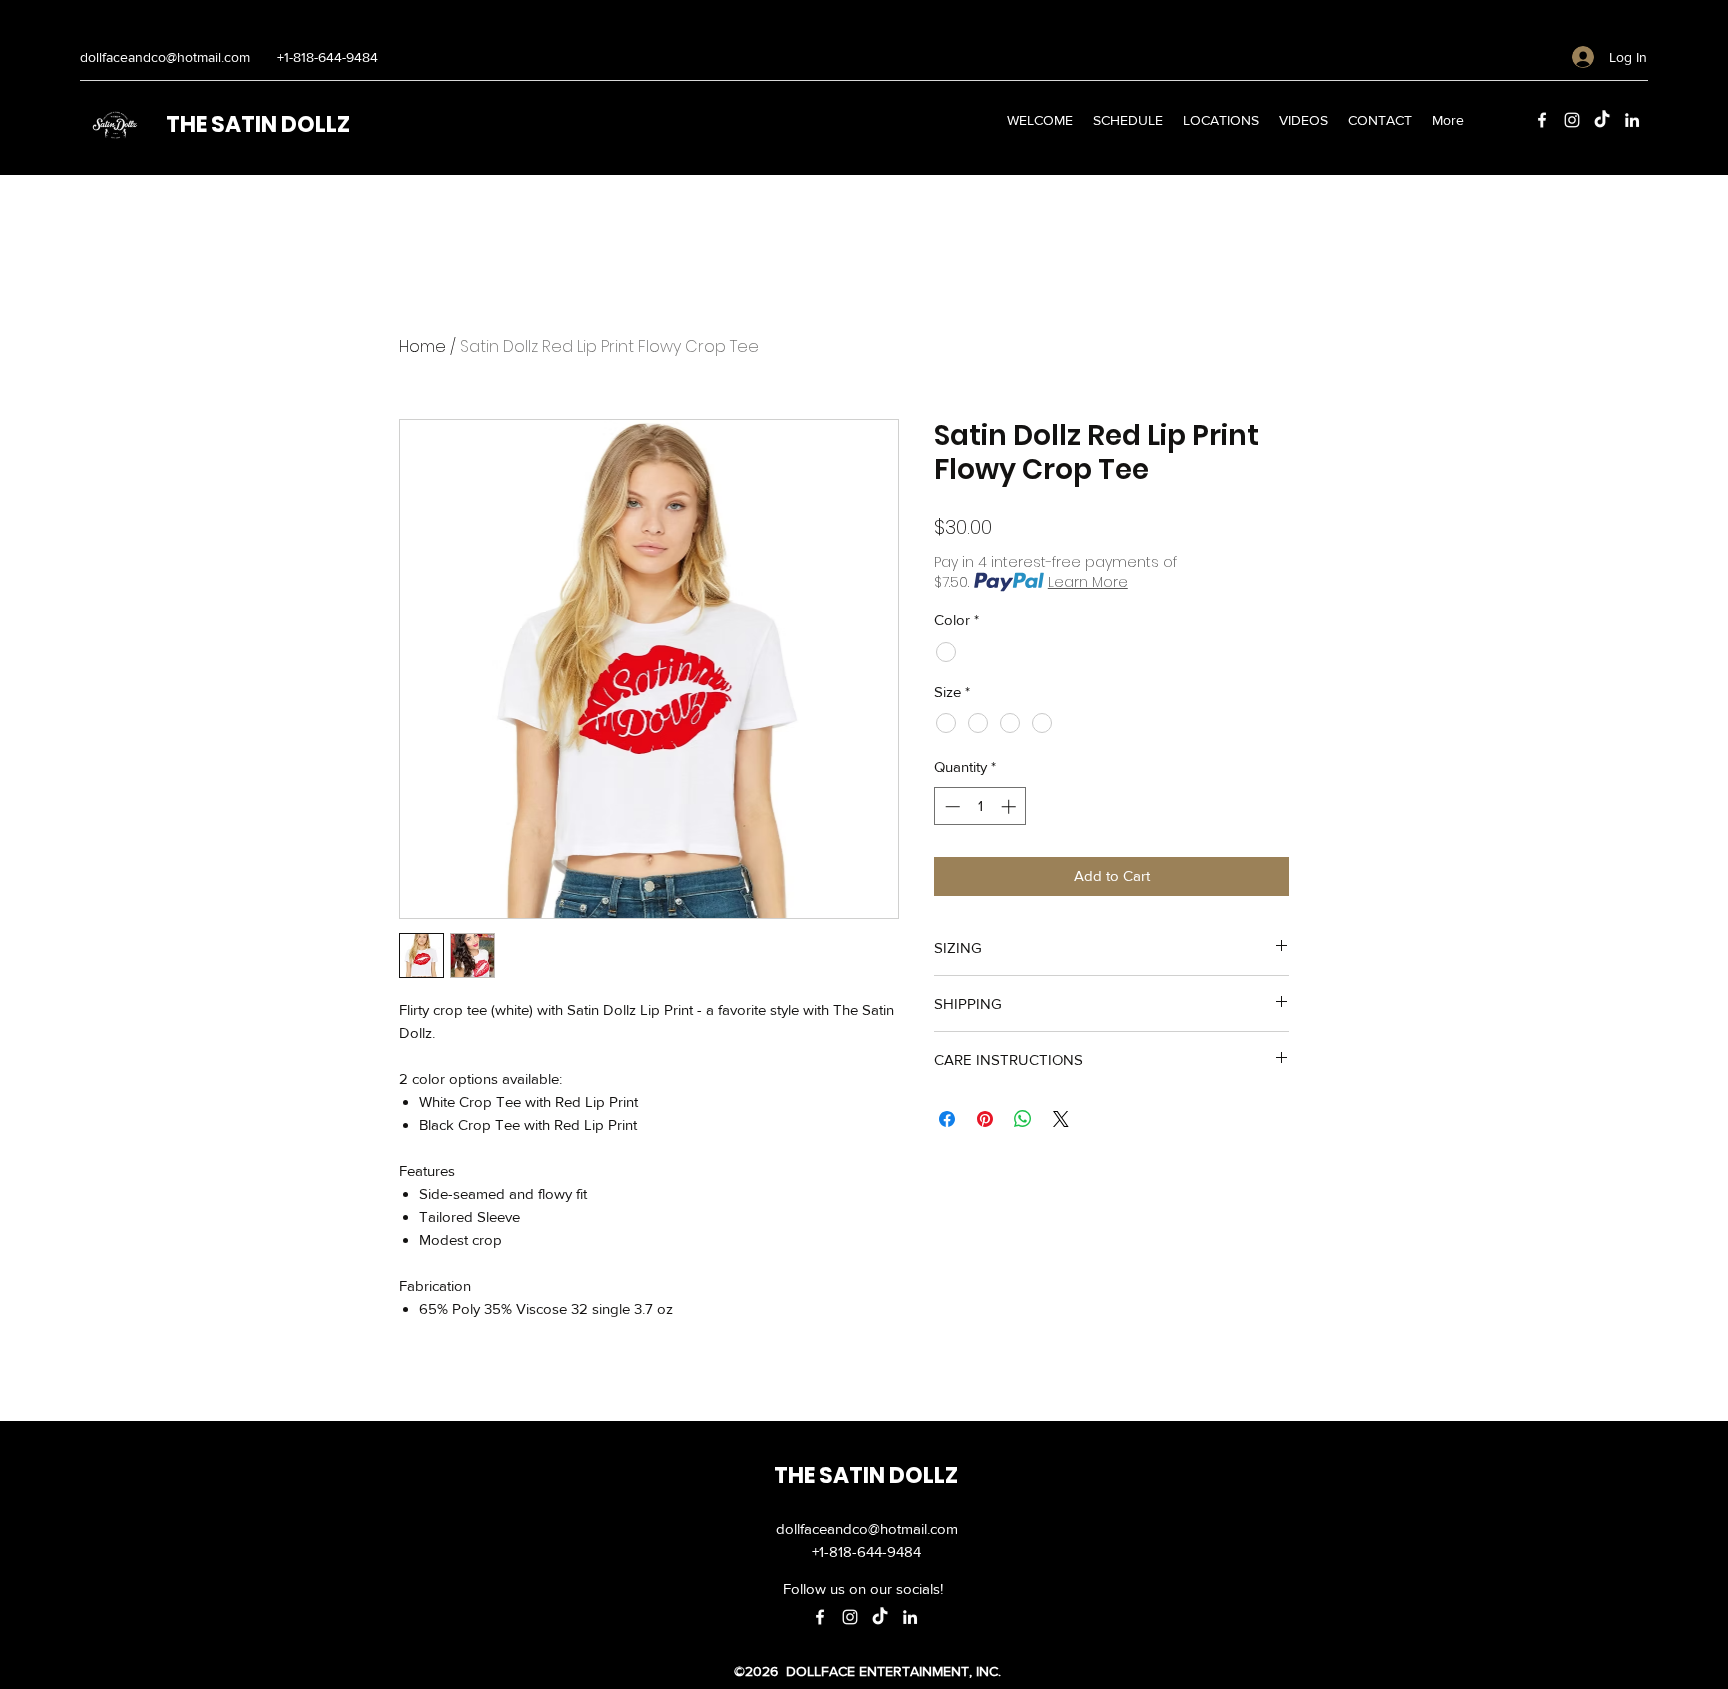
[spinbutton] (980, 806)
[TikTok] (1602, 120)
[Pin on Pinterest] (985, 1119)
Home (422, 346)
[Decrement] (950, 806)
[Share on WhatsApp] (1023, 1119)
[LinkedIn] (1632, 120)
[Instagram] (1572, 120)
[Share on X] (1061, 1119)
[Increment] (1010, 806)
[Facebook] (1542, 120)
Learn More (1088, 582)
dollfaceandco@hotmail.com (165, 57)
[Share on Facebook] (947, 1119)
